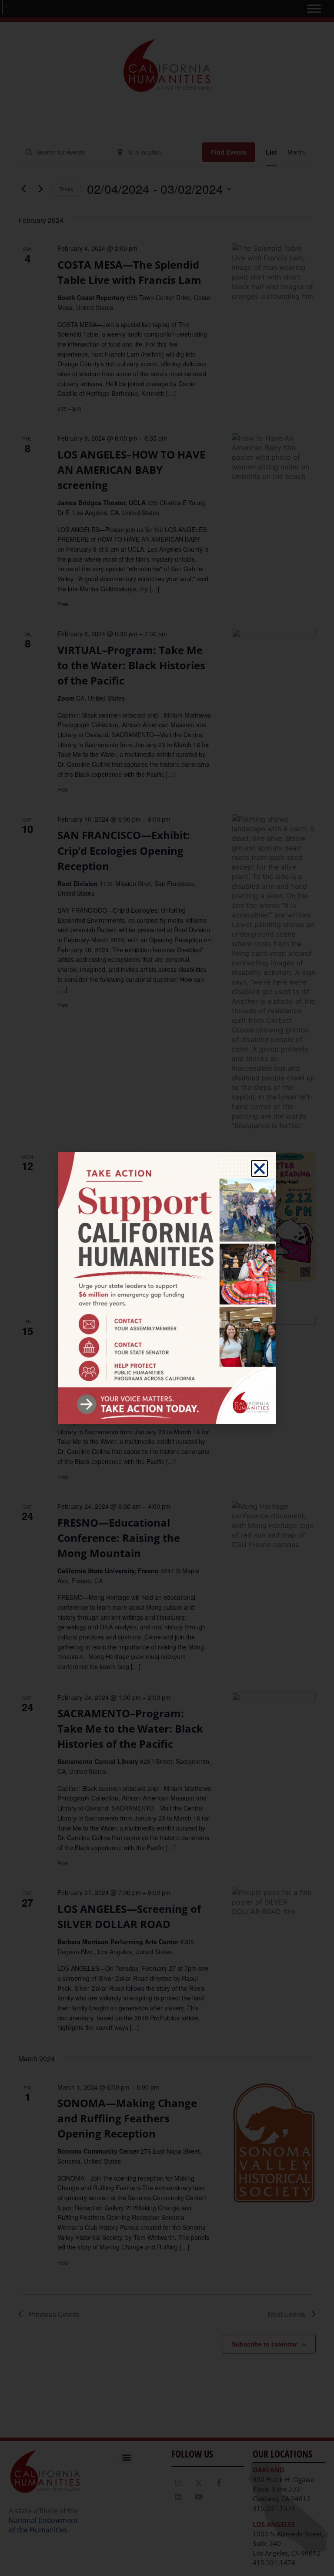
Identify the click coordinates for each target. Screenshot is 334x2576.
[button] (259, 1168)
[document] (167, 1288)
